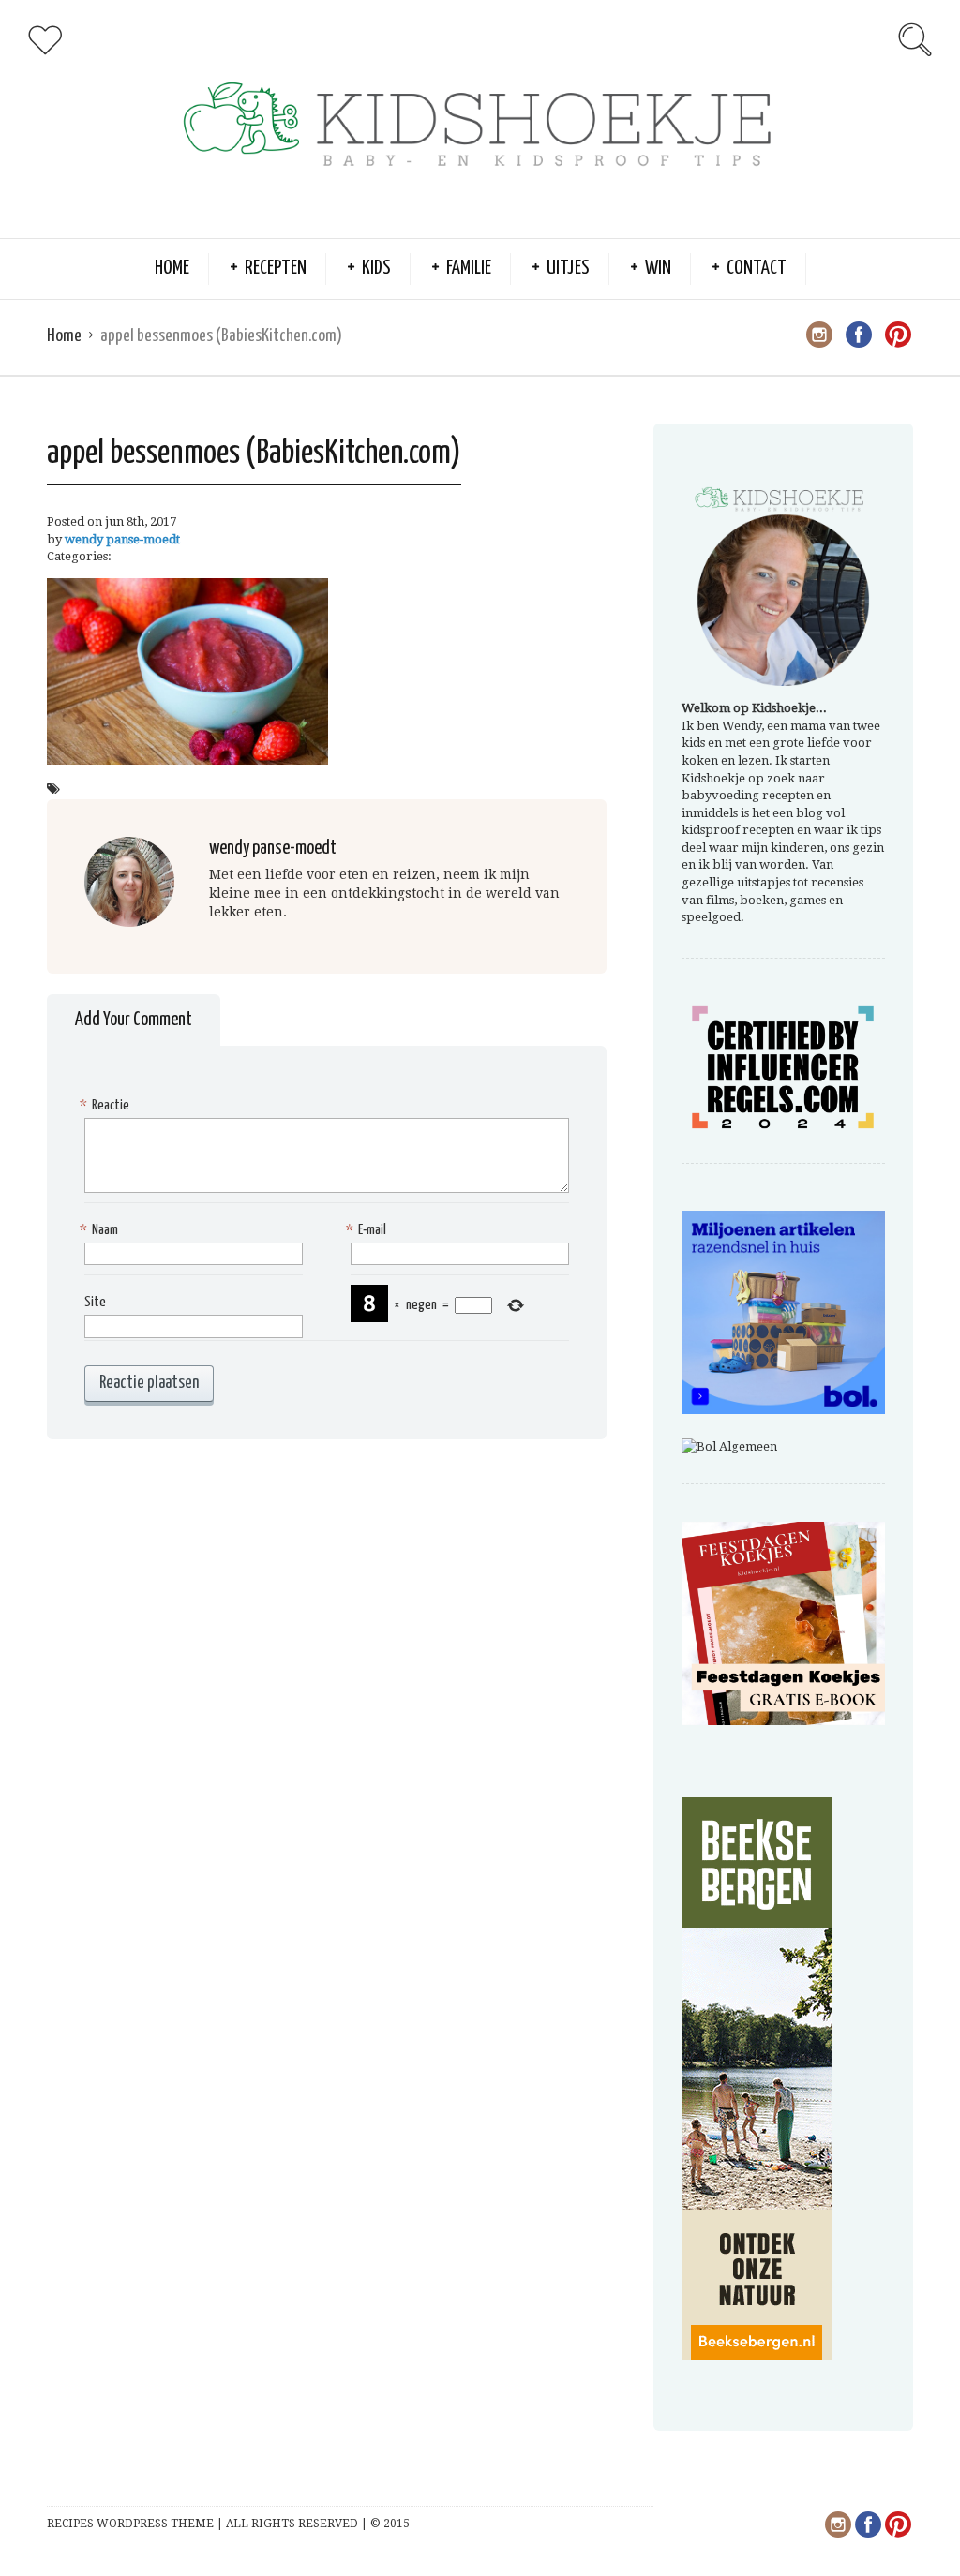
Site (95, 1302)
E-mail (368, 1230)
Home (172, 268)
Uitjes (568, 268)
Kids (376, 268)
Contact (757, 268)
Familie (469, 268)
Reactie (107, 1105)
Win (658, 268)
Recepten (276, 268)
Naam (101, 1230)
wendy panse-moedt (122, 539)
